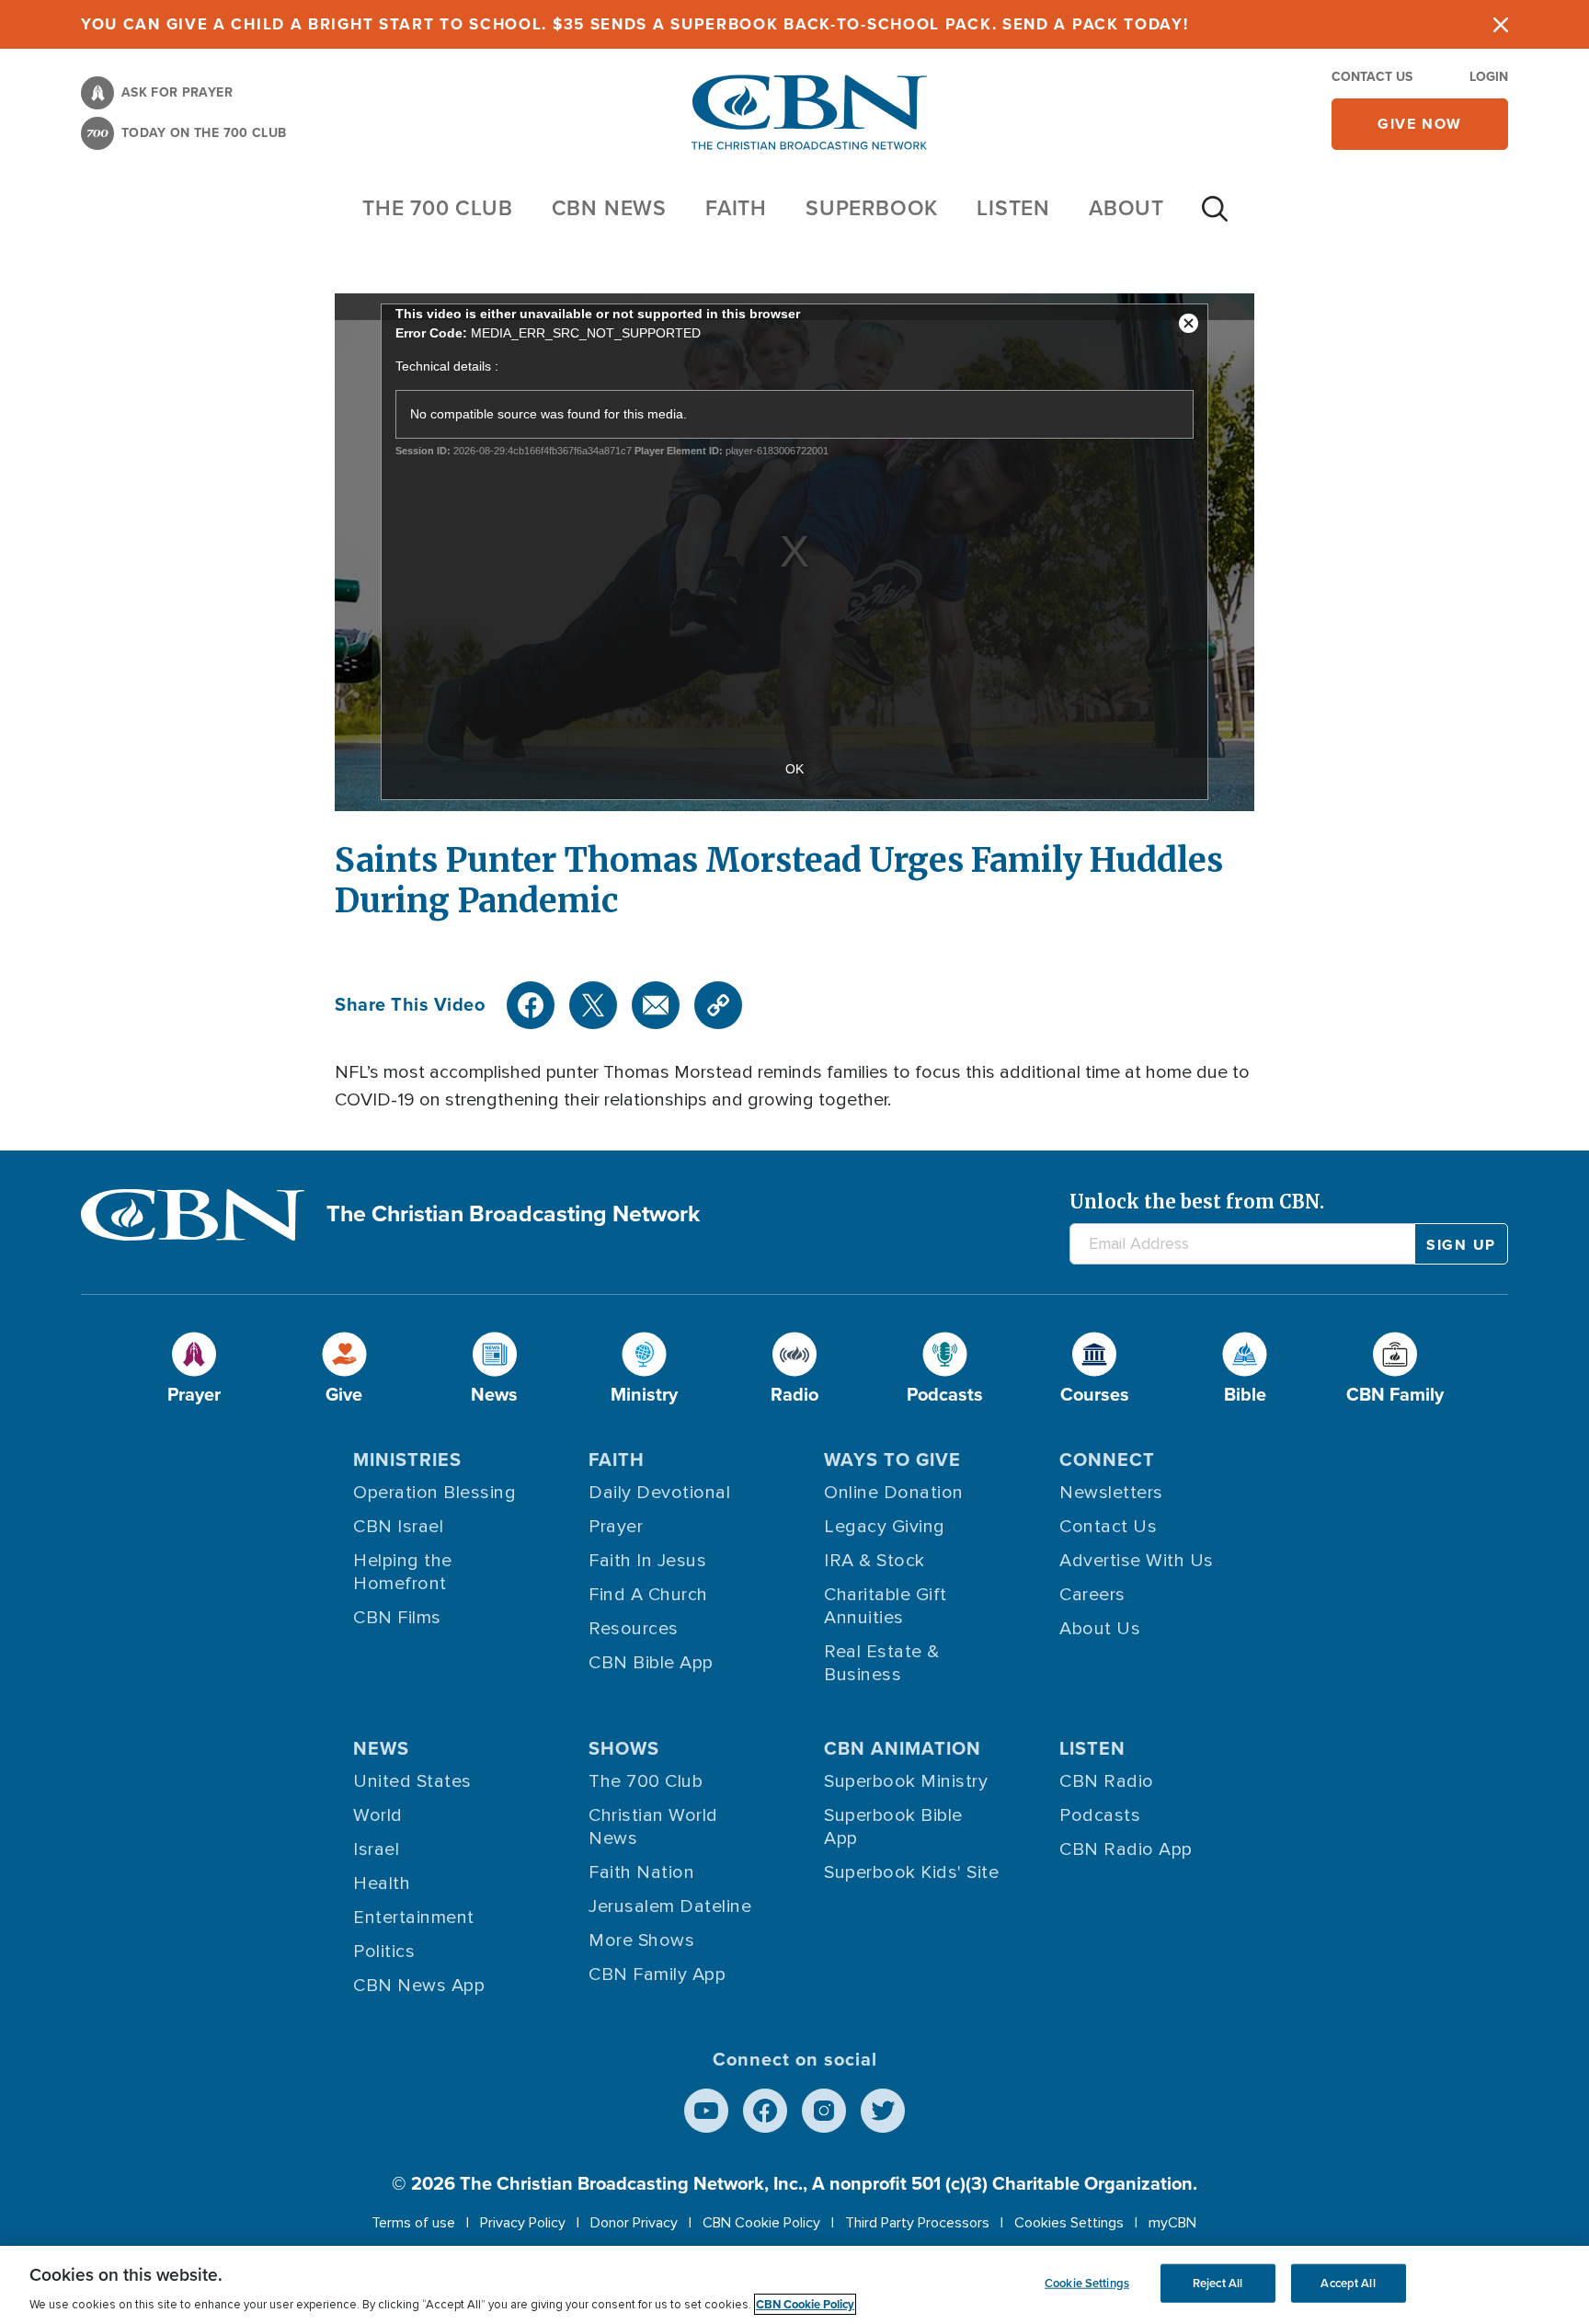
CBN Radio (1107, 1781)
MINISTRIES (407, 1460)
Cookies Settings (1069, 2223)
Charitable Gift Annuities (886, 1606)
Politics (384, 1952)
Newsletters (1111, 1493)
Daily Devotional (659, 1493)
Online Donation (894, 1493)
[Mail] (656, 1005)
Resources (634, 1629)
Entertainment (414, 1918)
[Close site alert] (1501, 24)
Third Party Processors (917, 2223)
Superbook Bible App (893, 1827)
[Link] (718, 1005)
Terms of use (413, 2223)
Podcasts (1100, 1815)
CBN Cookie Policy (761, 2223)
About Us (1100, 1629)
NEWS (381, 1748)
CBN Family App (657, 1975)
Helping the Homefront (403, 1572)
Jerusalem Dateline (670, 1906)
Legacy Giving (885, 1527)
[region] (794, 2285)
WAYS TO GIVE (892, 1460)
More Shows (641, 1940)
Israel (376, 1849)
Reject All (1217, 2283)
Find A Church (648, 1595)
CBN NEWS (609, 208)
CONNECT (1107, 1460)
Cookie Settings (1087, 2283)
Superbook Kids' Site (911, 1872)
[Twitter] (593, 1005)
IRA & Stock (875, 1561)
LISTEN (1013, 208)
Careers (1092, 1595)
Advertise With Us (1137, 1561)
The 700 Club (438, 208)
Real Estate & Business (882, 1663)
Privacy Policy (523, 2223)
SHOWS (624, 1748)
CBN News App (419, 1986)
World (378, 1815)
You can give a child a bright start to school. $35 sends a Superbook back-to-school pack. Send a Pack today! (635, 24)
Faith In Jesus (647, 1561)
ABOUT (1126, 208)
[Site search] (1215, 218)
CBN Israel (398, 1527)
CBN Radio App (1126, 1849)
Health (382, 1883)
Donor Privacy (634, 2223)
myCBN (1172, 2223)
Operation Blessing (434, 1493)
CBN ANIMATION (903, 1748)
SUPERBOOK (872, 208)
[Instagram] (824, 2111)
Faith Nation (641, 1872)
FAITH (736, 208)
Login (1489, 77)
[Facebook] (531, 1005)
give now (1420, 124)
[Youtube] (706, 2111)
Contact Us (1372, 77)
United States (412, 1781)
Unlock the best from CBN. (1197, 1202)
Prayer (616, 1527)
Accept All (1348, 2283)
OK (794, 769)
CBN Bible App (651, 1663)
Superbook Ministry (906, 1781)
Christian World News (653, 1827)
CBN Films (397, 1618)
